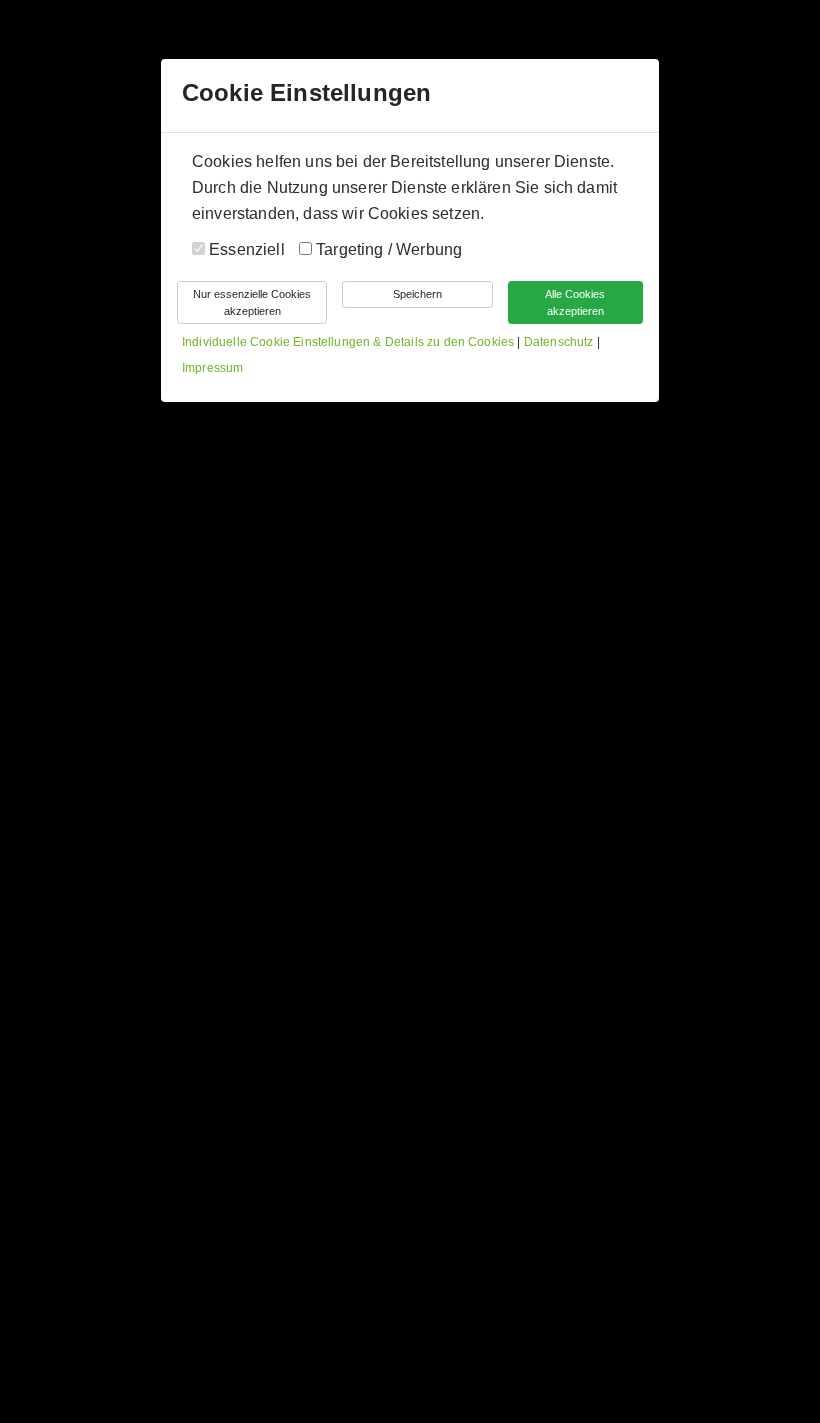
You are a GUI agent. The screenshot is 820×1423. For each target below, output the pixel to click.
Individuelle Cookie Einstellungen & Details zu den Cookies (348, 342)
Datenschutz (560, 342)
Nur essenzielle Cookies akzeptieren (252, 302)
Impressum (212, 368)
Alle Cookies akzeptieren (575, 302)
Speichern (417, 294)
